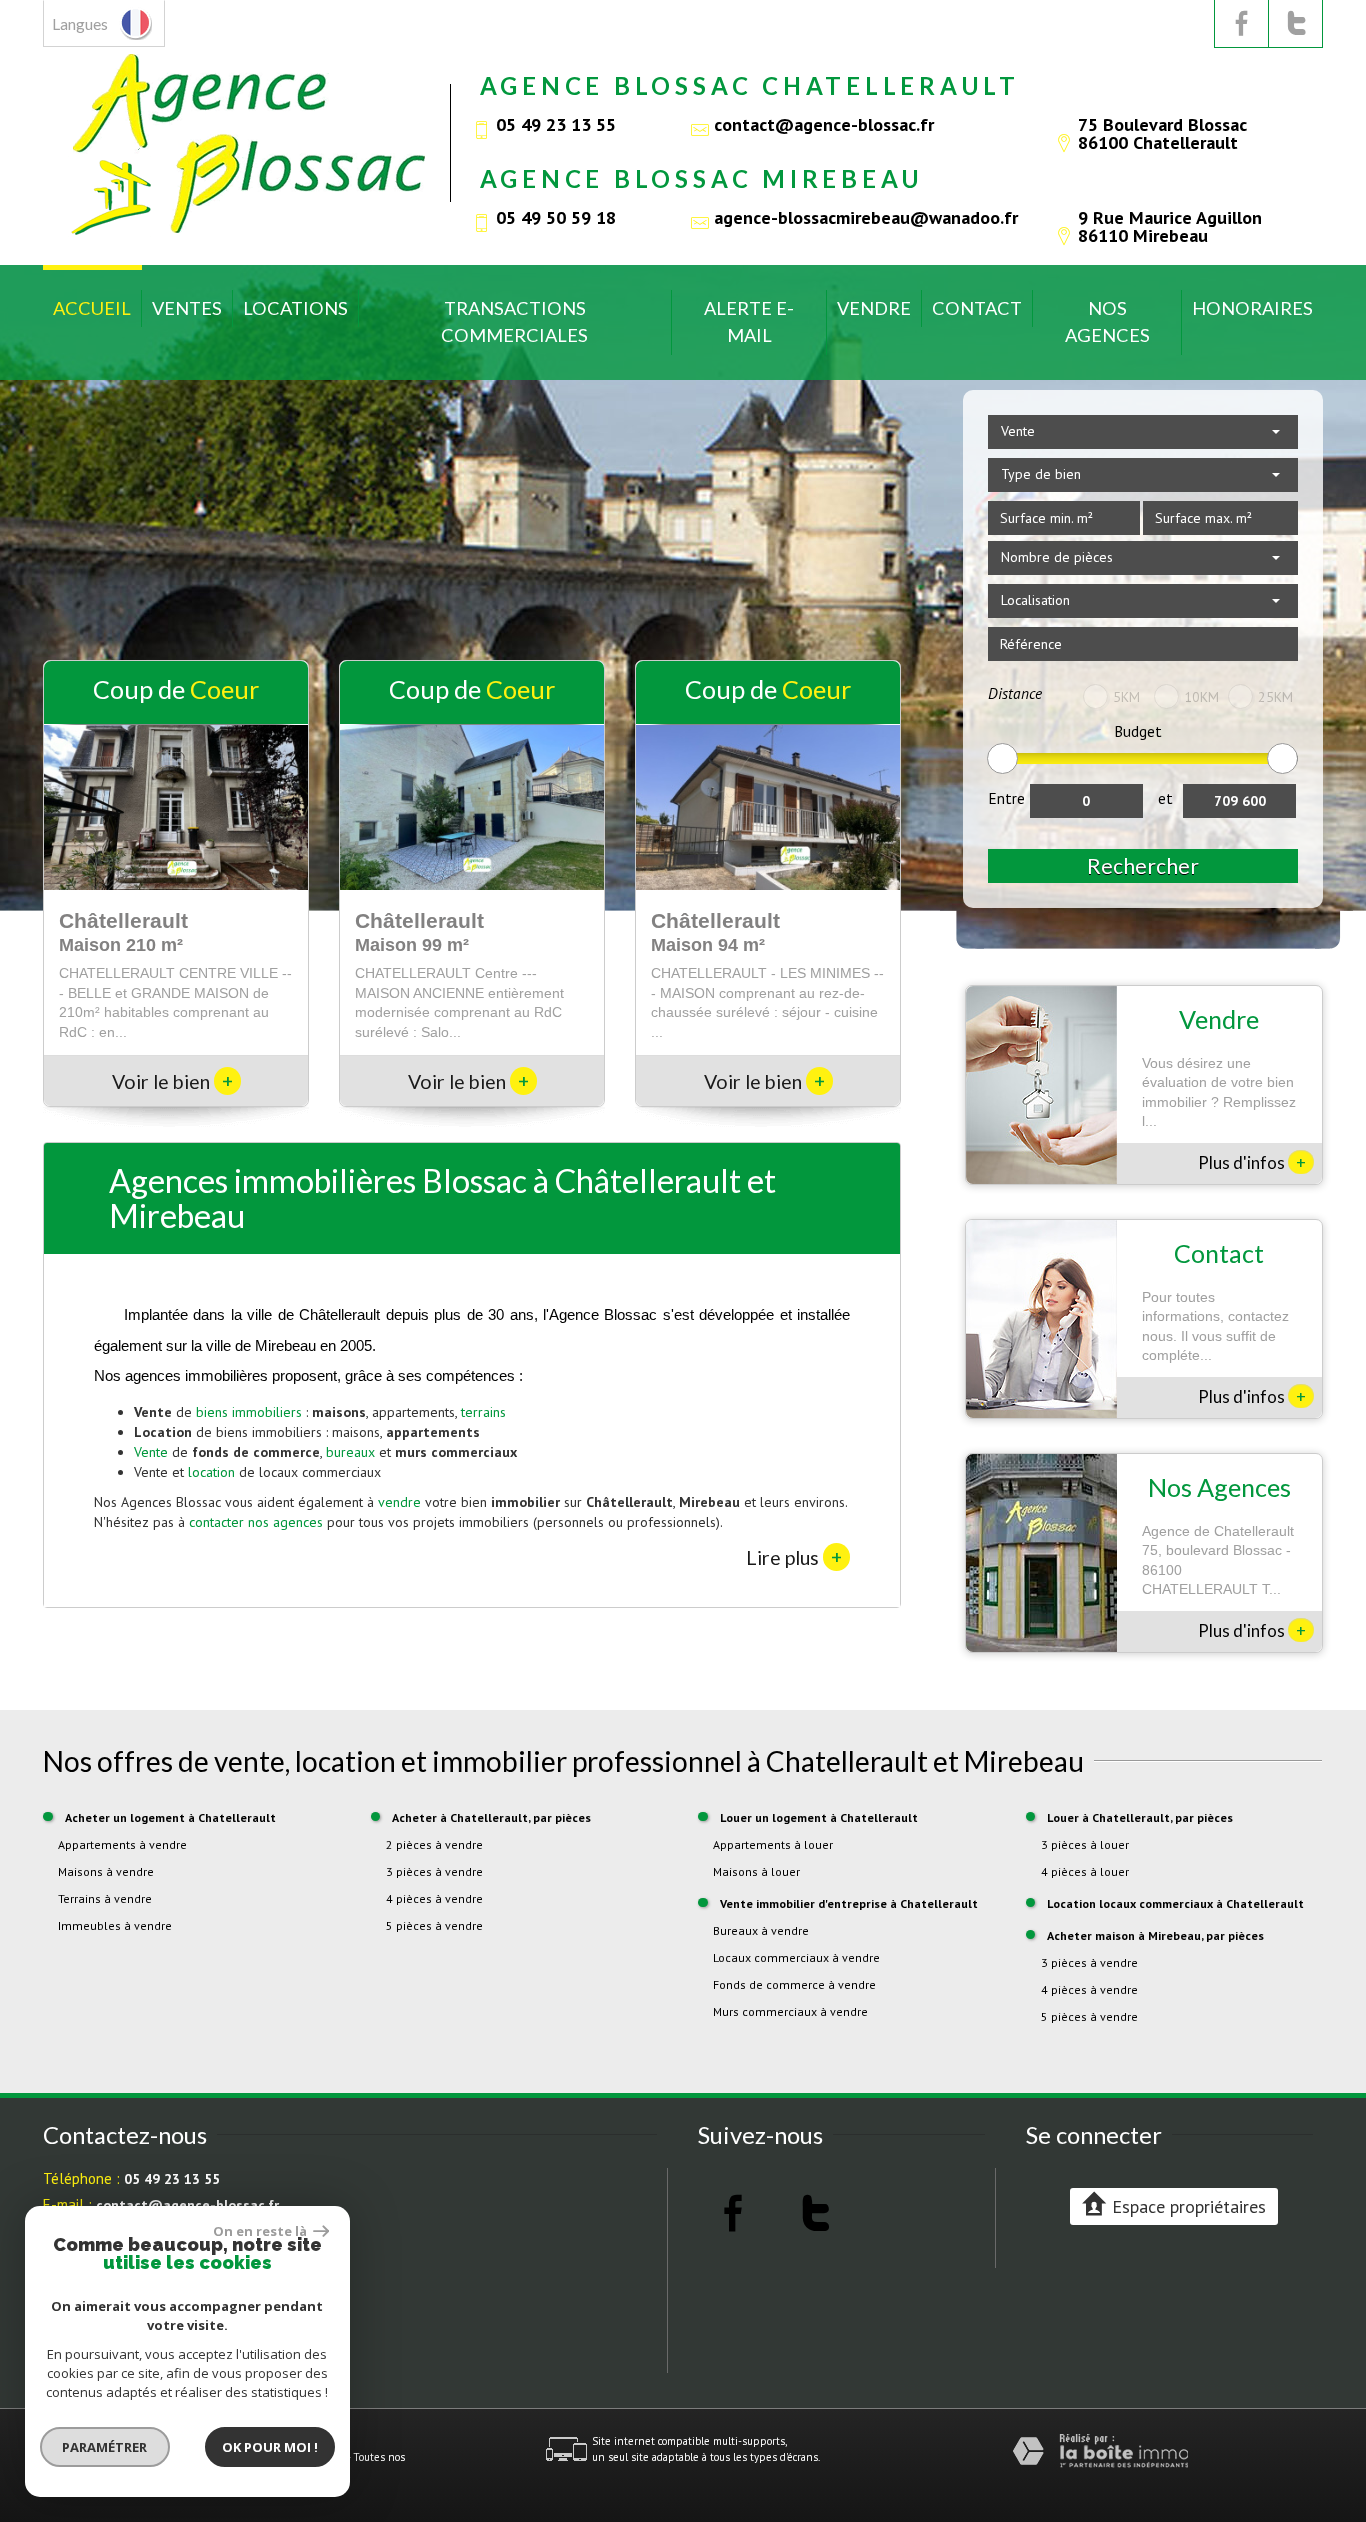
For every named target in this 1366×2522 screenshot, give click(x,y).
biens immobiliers (249, 1412)
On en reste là (261, 2231)
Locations (295, 308)
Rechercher (1143, 865)
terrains (483, 1412)
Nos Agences (1107, 321)
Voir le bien (172, 1081)
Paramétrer (105, 2447)
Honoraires (1252, 308)
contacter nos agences (256, 1522)
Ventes (187, 308)
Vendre (874, 308)
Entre (1006, 798)
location (211, 1472)
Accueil (92, 308)
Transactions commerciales (514, 321)
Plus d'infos (1252, 1162)
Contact (977, 308)
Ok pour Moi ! (270, 2447)
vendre (399, 1502)
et (1165, 798)
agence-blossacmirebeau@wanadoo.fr (866, 217)
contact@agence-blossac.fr (824, 124)
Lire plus (794, 1557)
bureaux (350, 1452)
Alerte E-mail (749, 321)
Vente (151, 1452)
